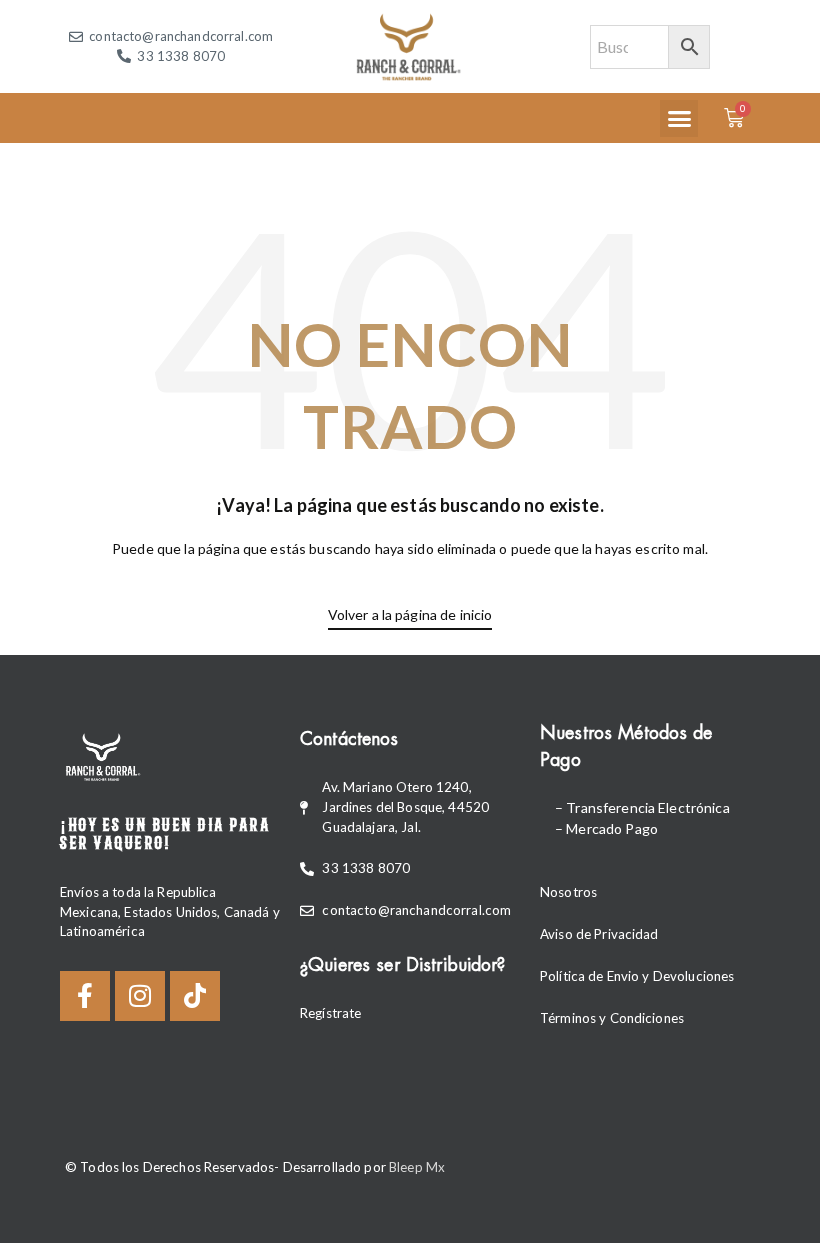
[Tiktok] (195, 996)
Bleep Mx (417, 1167)
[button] (679, 119)
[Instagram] (140, 996)
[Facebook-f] (85, 996)
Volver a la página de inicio (410, 614)
